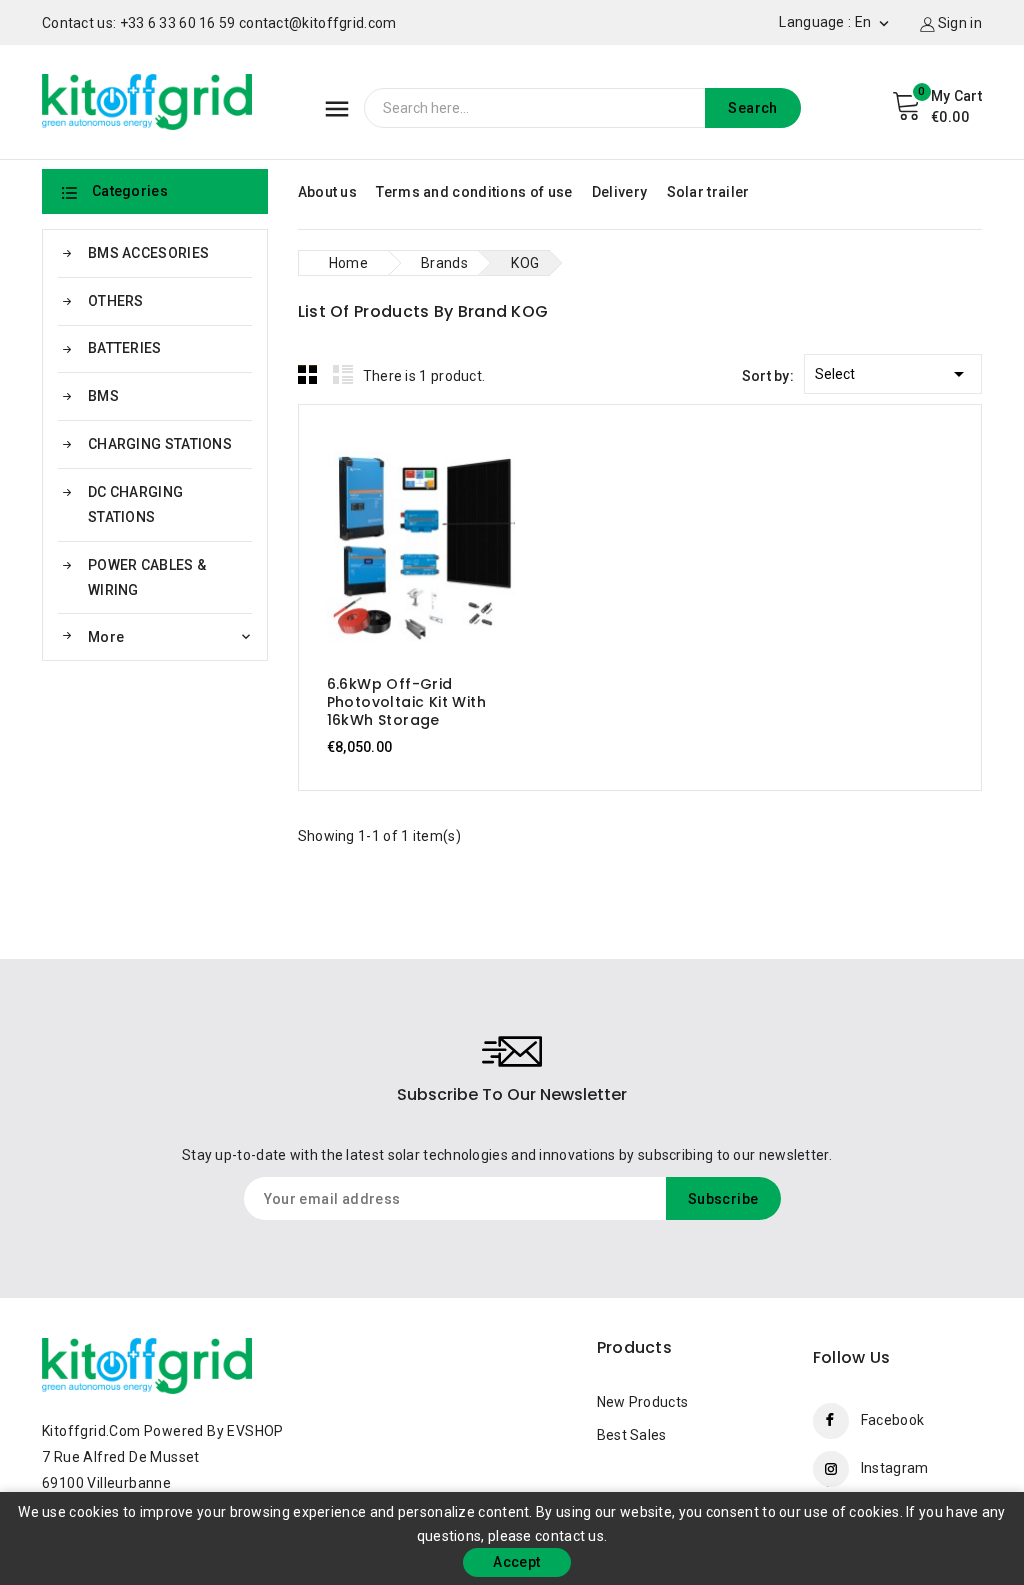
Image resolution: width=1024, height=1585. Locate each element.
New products (643, 1402)
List (343, 374)
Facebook (892, 1420)
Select (893, 374)
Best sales (632, 1435)
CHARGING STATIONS (160, 444)
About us (327, 192)
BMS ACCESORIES (148, 253)
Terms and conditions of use (474, 192)
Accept (516, 1562)
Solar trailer (708, 192)
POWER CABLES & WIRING (147, 577)
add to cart (401, 546)
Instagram (895, 1468)
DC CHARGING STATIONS (135, 504)
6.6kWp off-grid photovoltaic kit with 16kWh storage (406, 702)
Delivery (619, 192)
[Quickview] (440, 546)
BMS (103, 396)
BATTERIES (125, 348)
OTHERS (116, 301)
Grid (308, 374)
